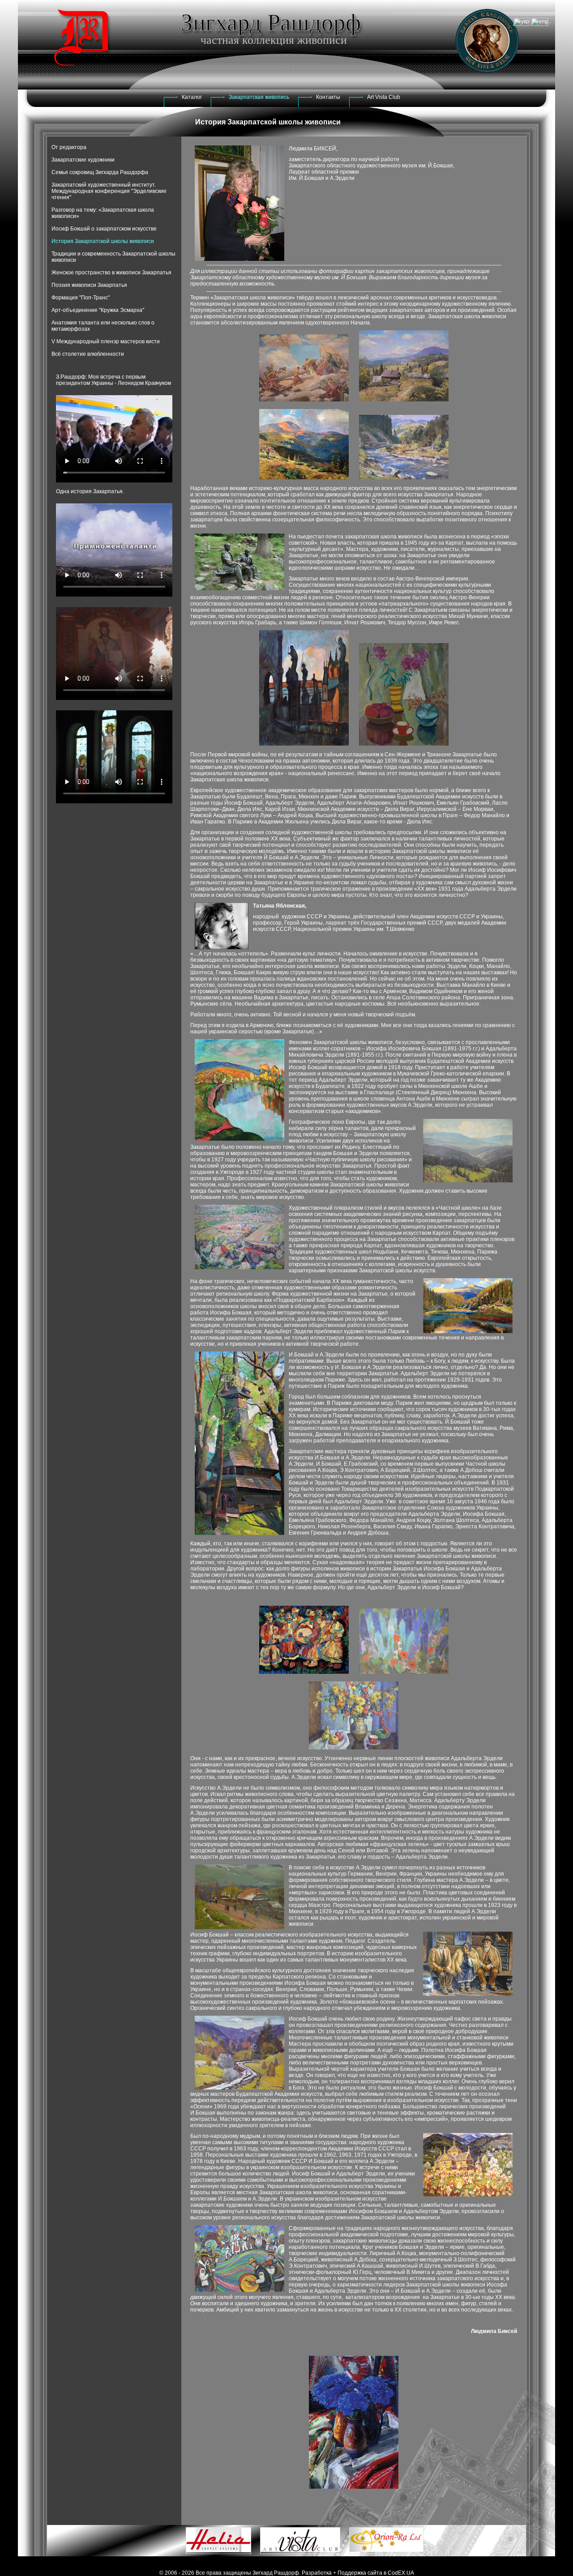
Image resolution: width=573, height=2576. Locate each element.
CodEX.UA (401, 2573)
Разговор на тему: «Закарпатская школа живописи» (103, 213)
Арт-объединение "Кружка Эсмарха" (98, 310)
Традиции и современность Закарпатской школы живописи (113, 257)
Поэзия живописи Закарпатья (89, 285)
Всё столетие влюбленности (88, 354)
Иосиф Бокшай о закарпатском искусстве (104, 229)
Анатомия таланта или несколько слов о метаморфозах (103, 326)
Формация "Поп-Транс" (81, 298)
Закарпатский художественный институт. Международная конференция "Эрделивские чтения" (109, 191)
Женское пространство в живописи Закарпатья (111, 273)
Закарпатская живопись (259, 97)
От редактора (69, 147)
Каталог (192, 97)
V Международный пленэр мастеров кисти (106, 341)
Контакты (328, 97)
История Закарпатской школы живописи (103, 241)
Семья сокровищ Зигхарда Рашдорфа (100, 172)
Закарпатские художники (83, 160)
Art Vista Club (384, 97)
